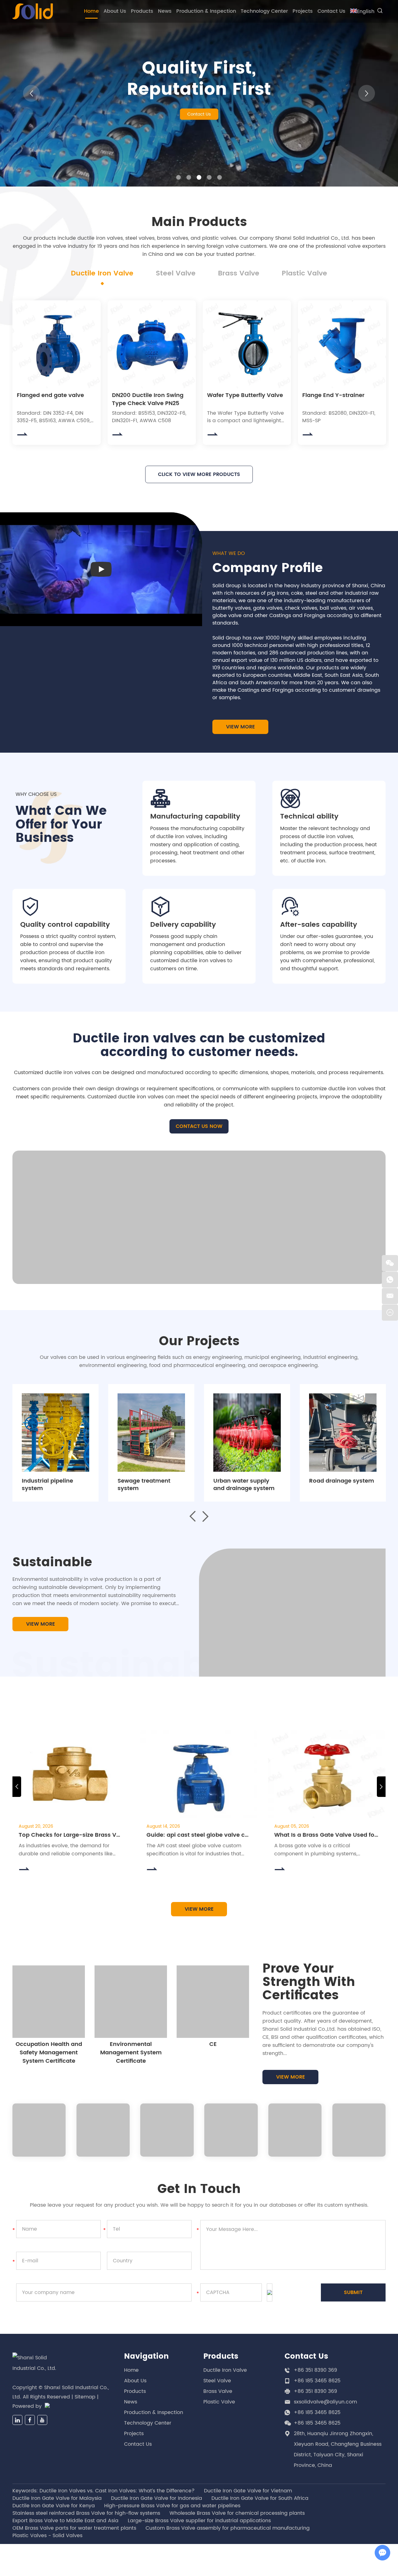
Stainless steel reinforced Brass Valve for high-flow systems (86, 2513)
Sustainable (52, 1563)
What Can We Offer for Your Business (61, 825)
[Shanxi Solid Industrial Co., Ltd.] (33, 11)
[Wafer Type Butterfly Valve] (247, 344)
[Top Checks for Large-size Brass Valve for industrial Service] (71, 1774)
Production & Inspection (206, 11)
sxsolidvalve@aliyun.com (325, 2402)
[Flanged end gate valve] (57, 344)
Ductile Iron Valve (225, 2370)
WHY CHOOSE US (36, 794)
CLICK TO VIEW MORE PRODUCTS (199, 474)
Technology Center (264, 11)
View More (241, 727)
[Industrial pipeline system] (56, 1433)
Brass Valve (218, 2391)
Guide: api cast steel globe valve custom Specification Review (199, 1835)
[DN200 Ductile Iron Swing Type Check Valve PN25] (152, 344)
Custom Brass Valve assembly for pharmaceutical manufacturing (228, 2528)
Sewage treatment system (144, 1485)
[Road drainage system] (343, 1433)
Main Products (199, 222)
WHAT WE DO (229, 553)
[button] (31, 93)
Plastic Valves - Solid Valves (47, 2536)
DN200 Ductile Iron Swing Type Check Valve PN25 (148, 399)
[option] (199, 93)
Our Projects (199, 1341)
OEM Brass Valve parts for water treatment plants (74, 2528)
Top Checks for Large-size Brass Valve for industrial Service (71, 1835)
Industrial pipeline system (47, 1485)
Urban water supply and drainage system (244, 1485)
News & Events (199, 1708)
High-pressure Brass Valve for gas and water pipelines (172, 2506)
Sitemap (85, 2397)
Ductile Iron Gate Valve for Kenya (54, 2506)
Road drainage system (342, 1481)
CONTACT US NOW (199, 1126)
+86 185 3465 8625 (317, 2412)
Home (91, 11)
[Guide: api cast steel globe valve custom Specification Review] (199, 1774)
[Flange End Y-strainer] (342, 344)
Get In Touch (199, 2189)
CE (213, 2044)
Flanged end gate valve (50, 395)
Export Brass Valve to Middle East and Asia (65, 2521)
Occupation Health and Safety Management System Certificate (49, 2053)
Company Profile (268, 568)
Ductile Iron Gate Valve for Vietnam (248, 2491)
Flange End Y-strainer (333, 395)
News (165, 11)
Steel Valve (217, 2381)
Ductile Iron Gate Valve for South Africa (260, 2498)
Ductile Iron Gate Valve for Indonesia (157, 2498)
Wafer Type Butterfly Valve (245, 395)
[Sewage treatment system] (151, 1433)
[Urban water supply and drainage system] (247, 1433)
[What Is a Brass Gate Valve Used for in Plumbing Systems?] (327, 1774)
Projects (303, 11)
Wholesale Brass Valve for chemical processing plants (237, 2513)
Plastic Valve (219, 2402)
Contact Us (331, 11)
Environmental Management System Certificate (131, 2053)
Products (142, 11)
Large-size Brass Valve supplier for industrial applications (199, 2521)
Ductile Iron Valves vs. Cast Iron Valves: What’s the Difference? (117, 2491)
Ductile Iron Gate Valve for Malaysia (57, 2498)
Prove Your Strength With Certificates (309, 1983)
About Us (115, 11)
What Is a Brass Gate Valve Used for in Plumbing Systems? (327, 1835)
